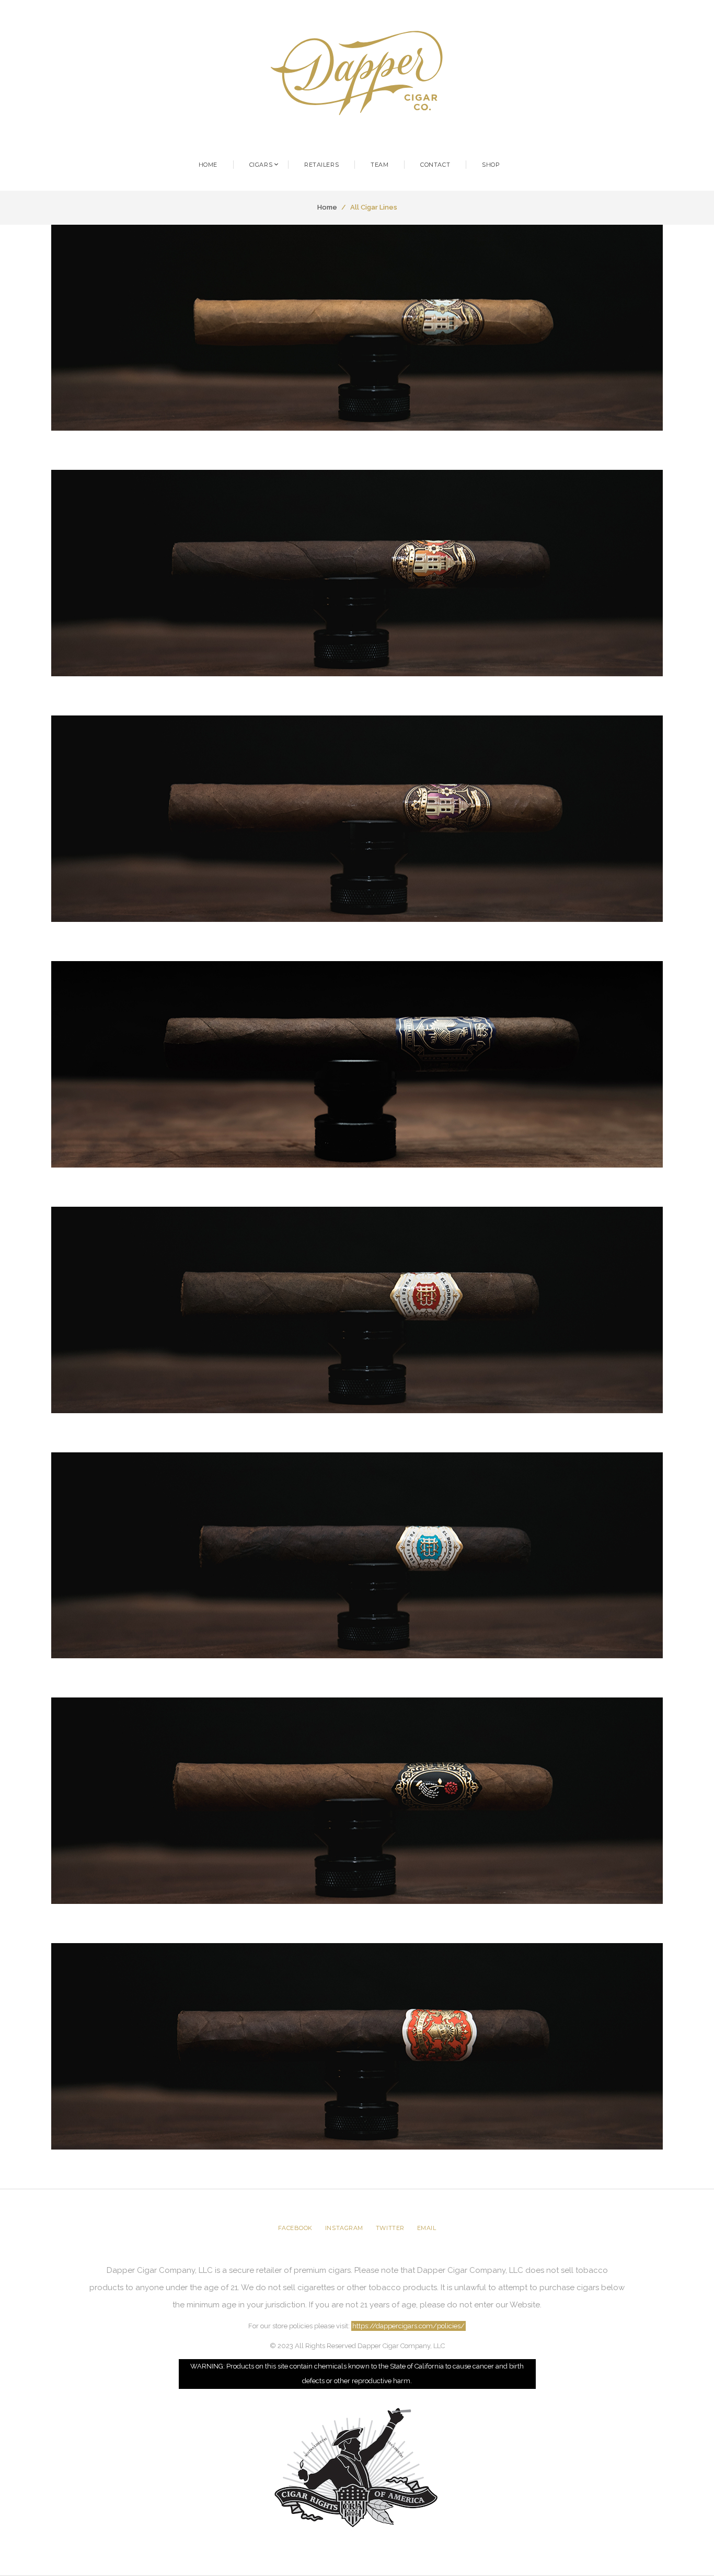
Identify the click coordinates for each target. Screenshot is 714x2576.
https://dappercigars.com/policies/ (408, 2326)
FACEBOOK (295, 2228)
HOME (208, 165)
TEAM (379, 165)
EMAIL (427, 2228)
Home (327, 207)
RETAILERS (321, 165)
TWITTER (390, 2228)
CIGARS (261, 165)
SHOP (491, 165)
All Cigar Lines (374, 207)
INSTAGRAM (344, 2228)
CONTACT (435, 165)
